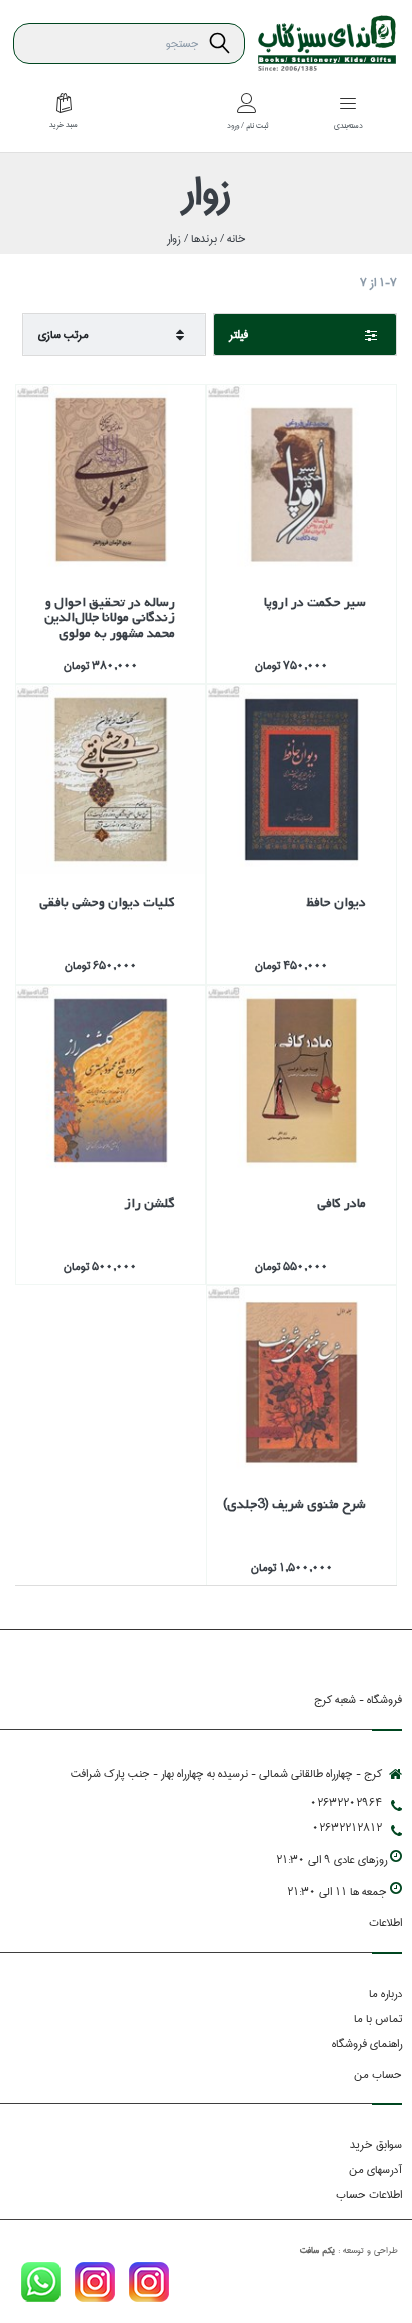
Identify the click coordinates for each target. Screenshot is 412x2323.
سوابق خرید (376, 2144)
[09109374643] (41, 2285)
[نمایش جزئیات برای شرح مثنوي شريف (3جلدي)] (301, 1380)
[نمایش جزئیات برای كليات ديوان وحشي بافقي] (110, 779)
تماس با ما (378, 2018)
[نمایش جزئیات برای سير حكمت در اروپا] (301, 479)
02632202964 (346, 1802)
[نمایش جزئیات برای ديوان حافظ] (301, 779)
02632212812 (347, 1827)
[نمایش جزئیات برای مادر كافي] (301, 1080)
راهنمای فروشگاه (367, 2043)
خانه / (231, 238)
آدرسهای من (375, 2169)
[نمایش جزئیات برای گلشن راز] (110, 1080)
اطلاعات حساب (369, 2194)
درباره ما (385, 1993)
